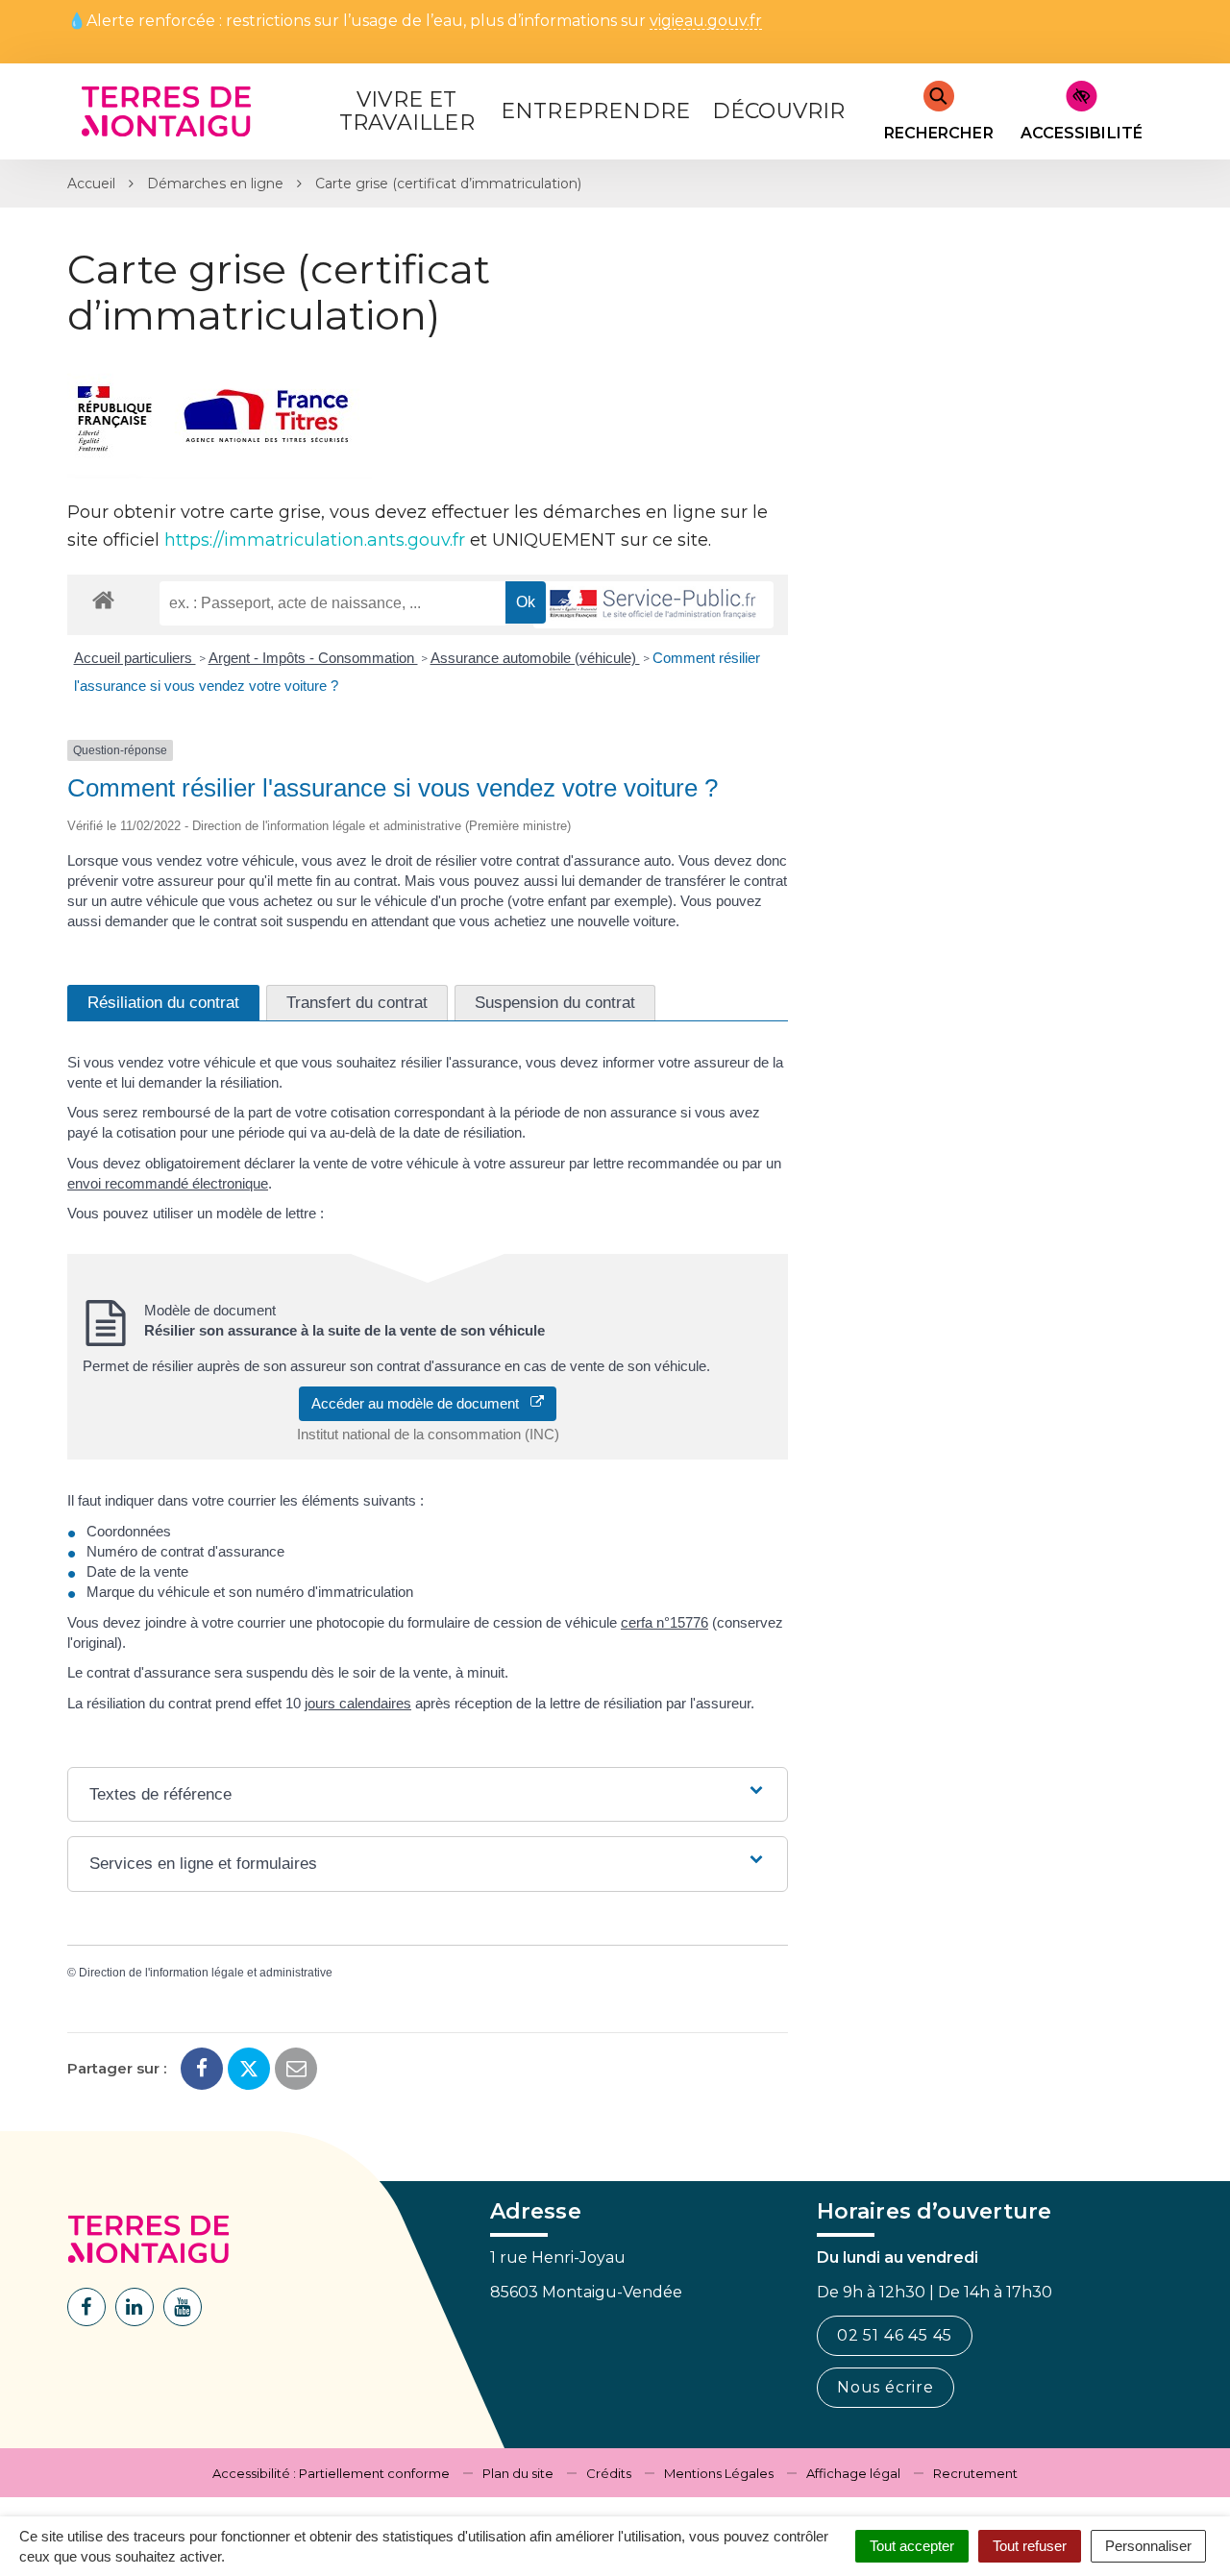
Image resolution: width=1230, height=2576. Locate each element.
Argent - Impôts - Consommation (313, 658)
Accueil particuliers (135, 658)
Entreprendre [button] (595, 111)
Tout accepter (912, 2546)
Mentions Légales (719, 2473)
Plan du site (518, 2473)
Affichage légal (853, 2473)
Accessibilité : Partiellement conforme (331, 2473)
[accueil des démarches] (103, 599)
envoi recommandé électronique (168, 1183)
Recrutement (975, 2473)
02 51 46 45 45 (895, 2335)
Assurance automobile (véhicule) (535, 658)
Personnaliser (1148, 2546)
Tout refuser (1030, 2546)
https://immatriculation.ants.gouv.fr (315, 540)
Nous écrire (886, 2387)
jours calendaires (358, 1703)
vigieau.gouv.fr (706, 22)
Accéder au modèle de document (421, 1403)
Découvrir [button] (779, 111)
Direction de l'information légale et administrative (206, 1973)
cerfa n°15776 (664, 1622)
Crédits (609, 2473)
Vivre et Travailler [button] (407, 111)
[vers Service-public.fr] (653, 605)
